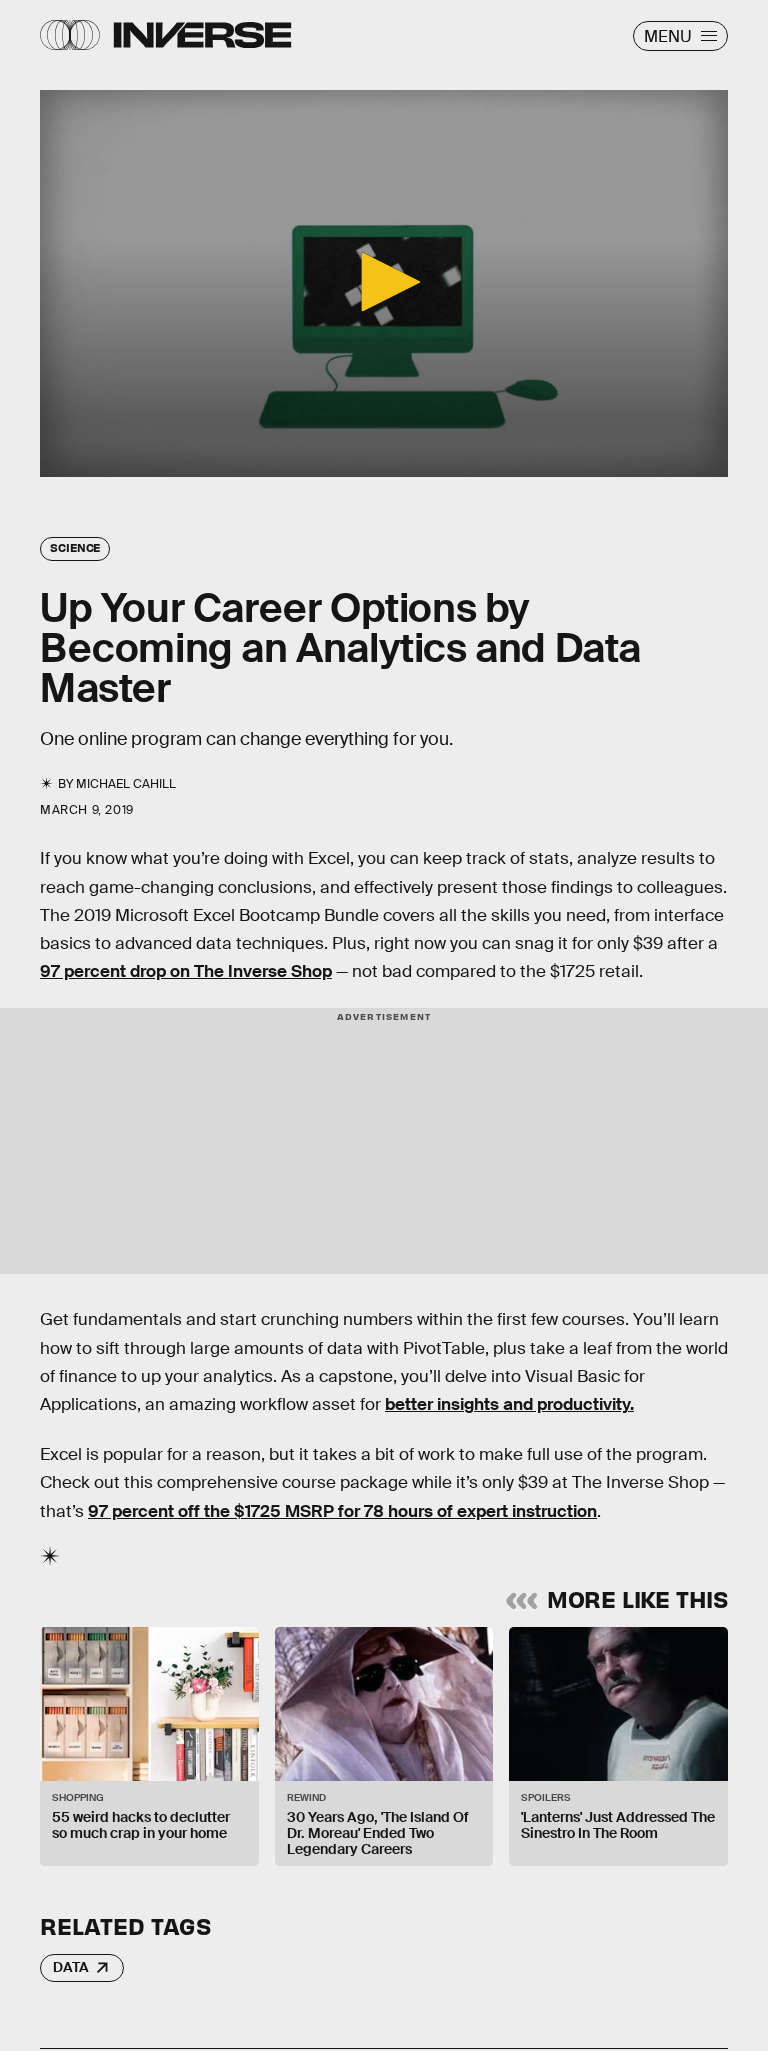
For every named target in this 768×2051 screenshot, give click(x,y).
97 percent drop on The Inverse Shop (186, 971)
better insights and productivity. (509, 1404)
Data (71, 1967)
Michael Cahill (126, 784)
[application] (384, 283)
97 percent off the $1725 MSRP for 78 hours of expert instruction (342, 1511)
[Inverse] (202, 35)
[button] (384, 282)
